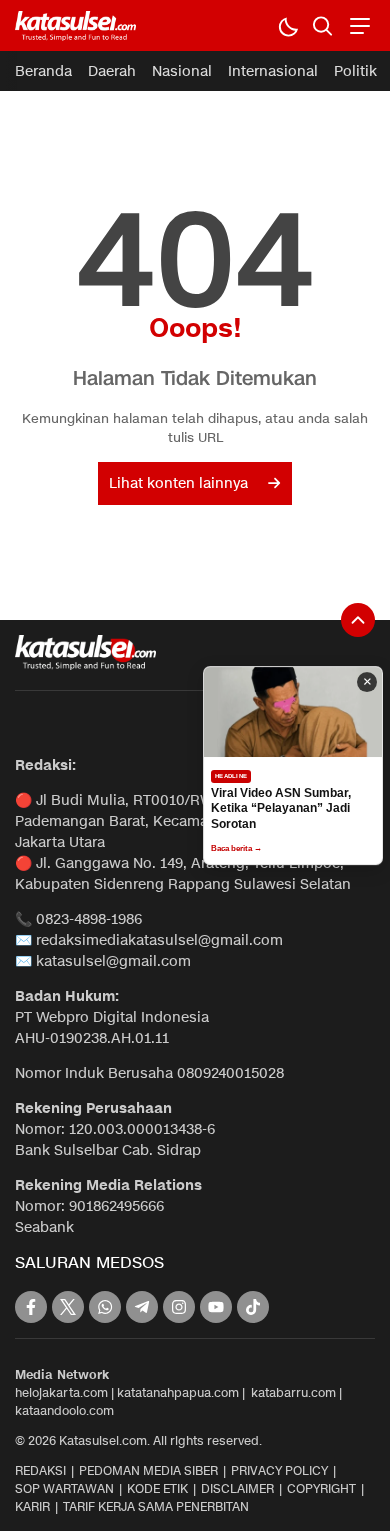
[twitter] (68, 1307)
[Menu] (357, 25)
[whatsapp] (105, 1307)
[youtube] (216, 1307)
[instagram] (179, 1307)
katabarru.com (293, 1392)
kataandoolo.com (64, 1410)
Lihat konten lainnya (178, 483)
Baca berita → (236, 848)
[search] (322, 25)
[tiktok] (253, 1307)
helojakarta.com (61, 1392)
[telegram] (142, 1307)
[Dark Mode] (287, 25)
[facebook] (31, 1307)
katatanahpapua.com (178, 1392)
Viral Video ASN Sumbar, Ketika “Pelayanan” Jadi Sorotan (281, 808)
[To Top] (358, 620)
